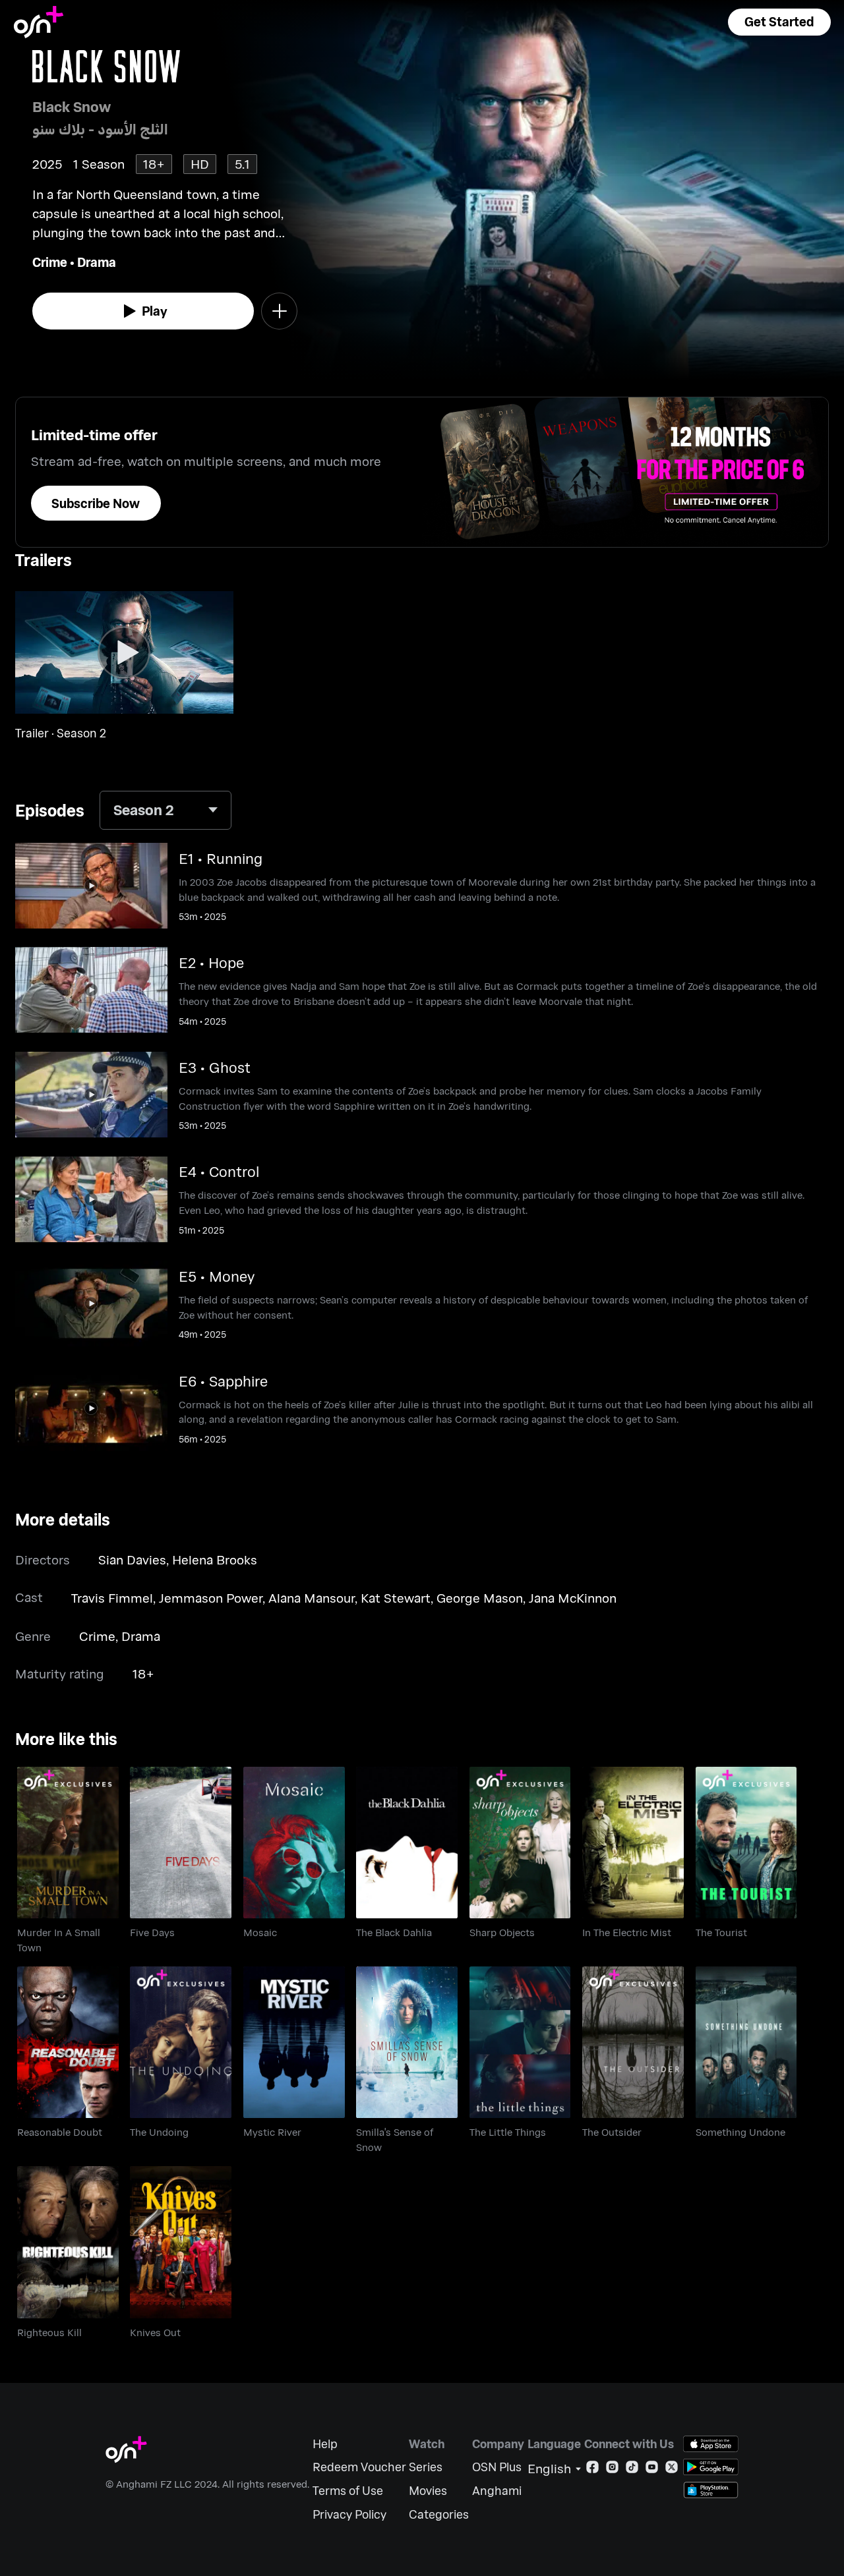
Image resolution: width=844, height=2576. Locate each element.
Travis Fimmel (112, 1598)
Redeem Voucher (359, 2467)
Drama (97, 262)
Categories (439, 2514)
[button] (779, 22)
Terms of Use (348, 2491)
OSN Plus (497, 2467)
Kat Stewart (396, 1598)
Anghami (497, 2491)
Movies (428, 2491)
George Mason (480, 1598)
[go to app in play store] (711, 2467)
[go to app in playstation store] (711, 2490)
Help (325, 2444)
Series (426, 2467)
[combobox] (166, 810)
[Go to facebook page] (592, 2470)
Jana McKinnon (573, 1598)
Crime (50, 262)
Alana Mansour (312, 1598)
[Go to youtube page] (652, 2470)
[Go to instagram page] (612, 2470)
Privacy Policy (349, 2514)
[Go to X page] (672, 2470)
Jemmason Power (211, 1598)
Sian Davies (132, 1560)
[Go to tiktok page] (632, 2470)
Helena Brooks (215, 1560)
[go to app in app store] (711, 2444)
